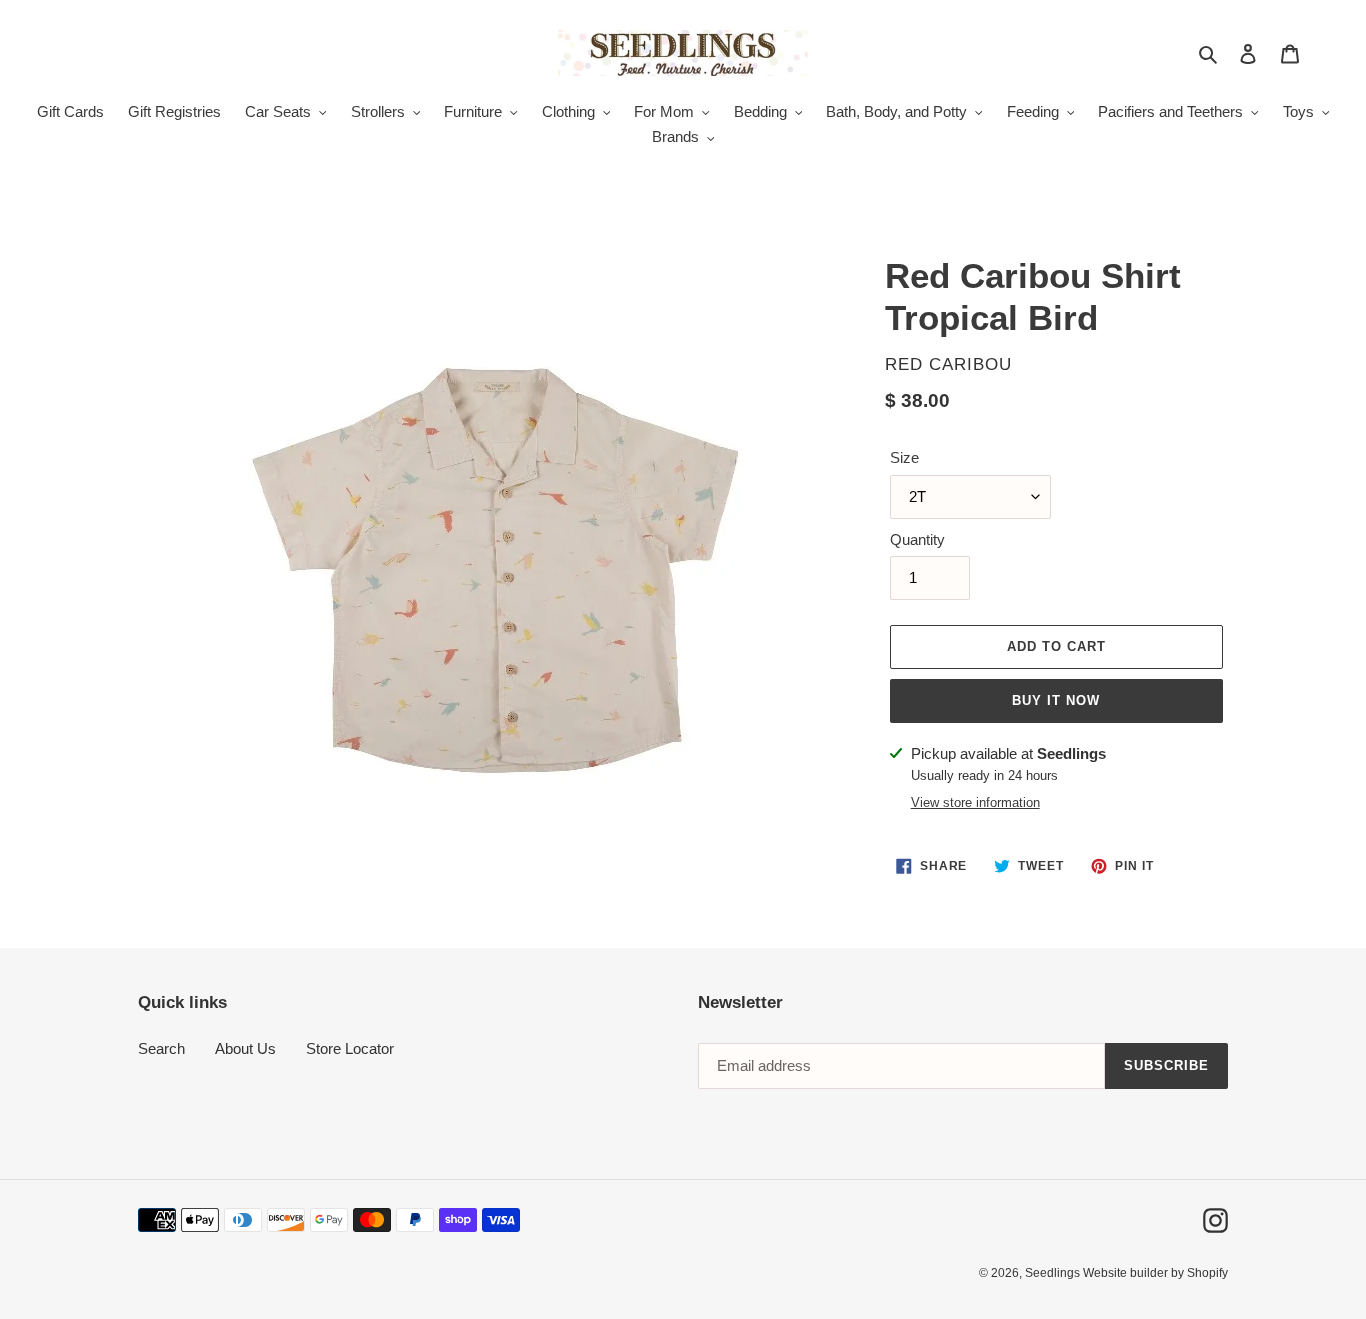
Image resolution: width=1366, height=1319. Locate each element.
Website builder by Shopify (1155, 1273)
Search (161, 1048)
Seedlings (1054, 1273)
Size (904, 457)
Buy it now (1056, 700)
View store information (975, 802)
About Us (245, 1048)
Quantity (917, 539)
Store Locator (350, 1048)
